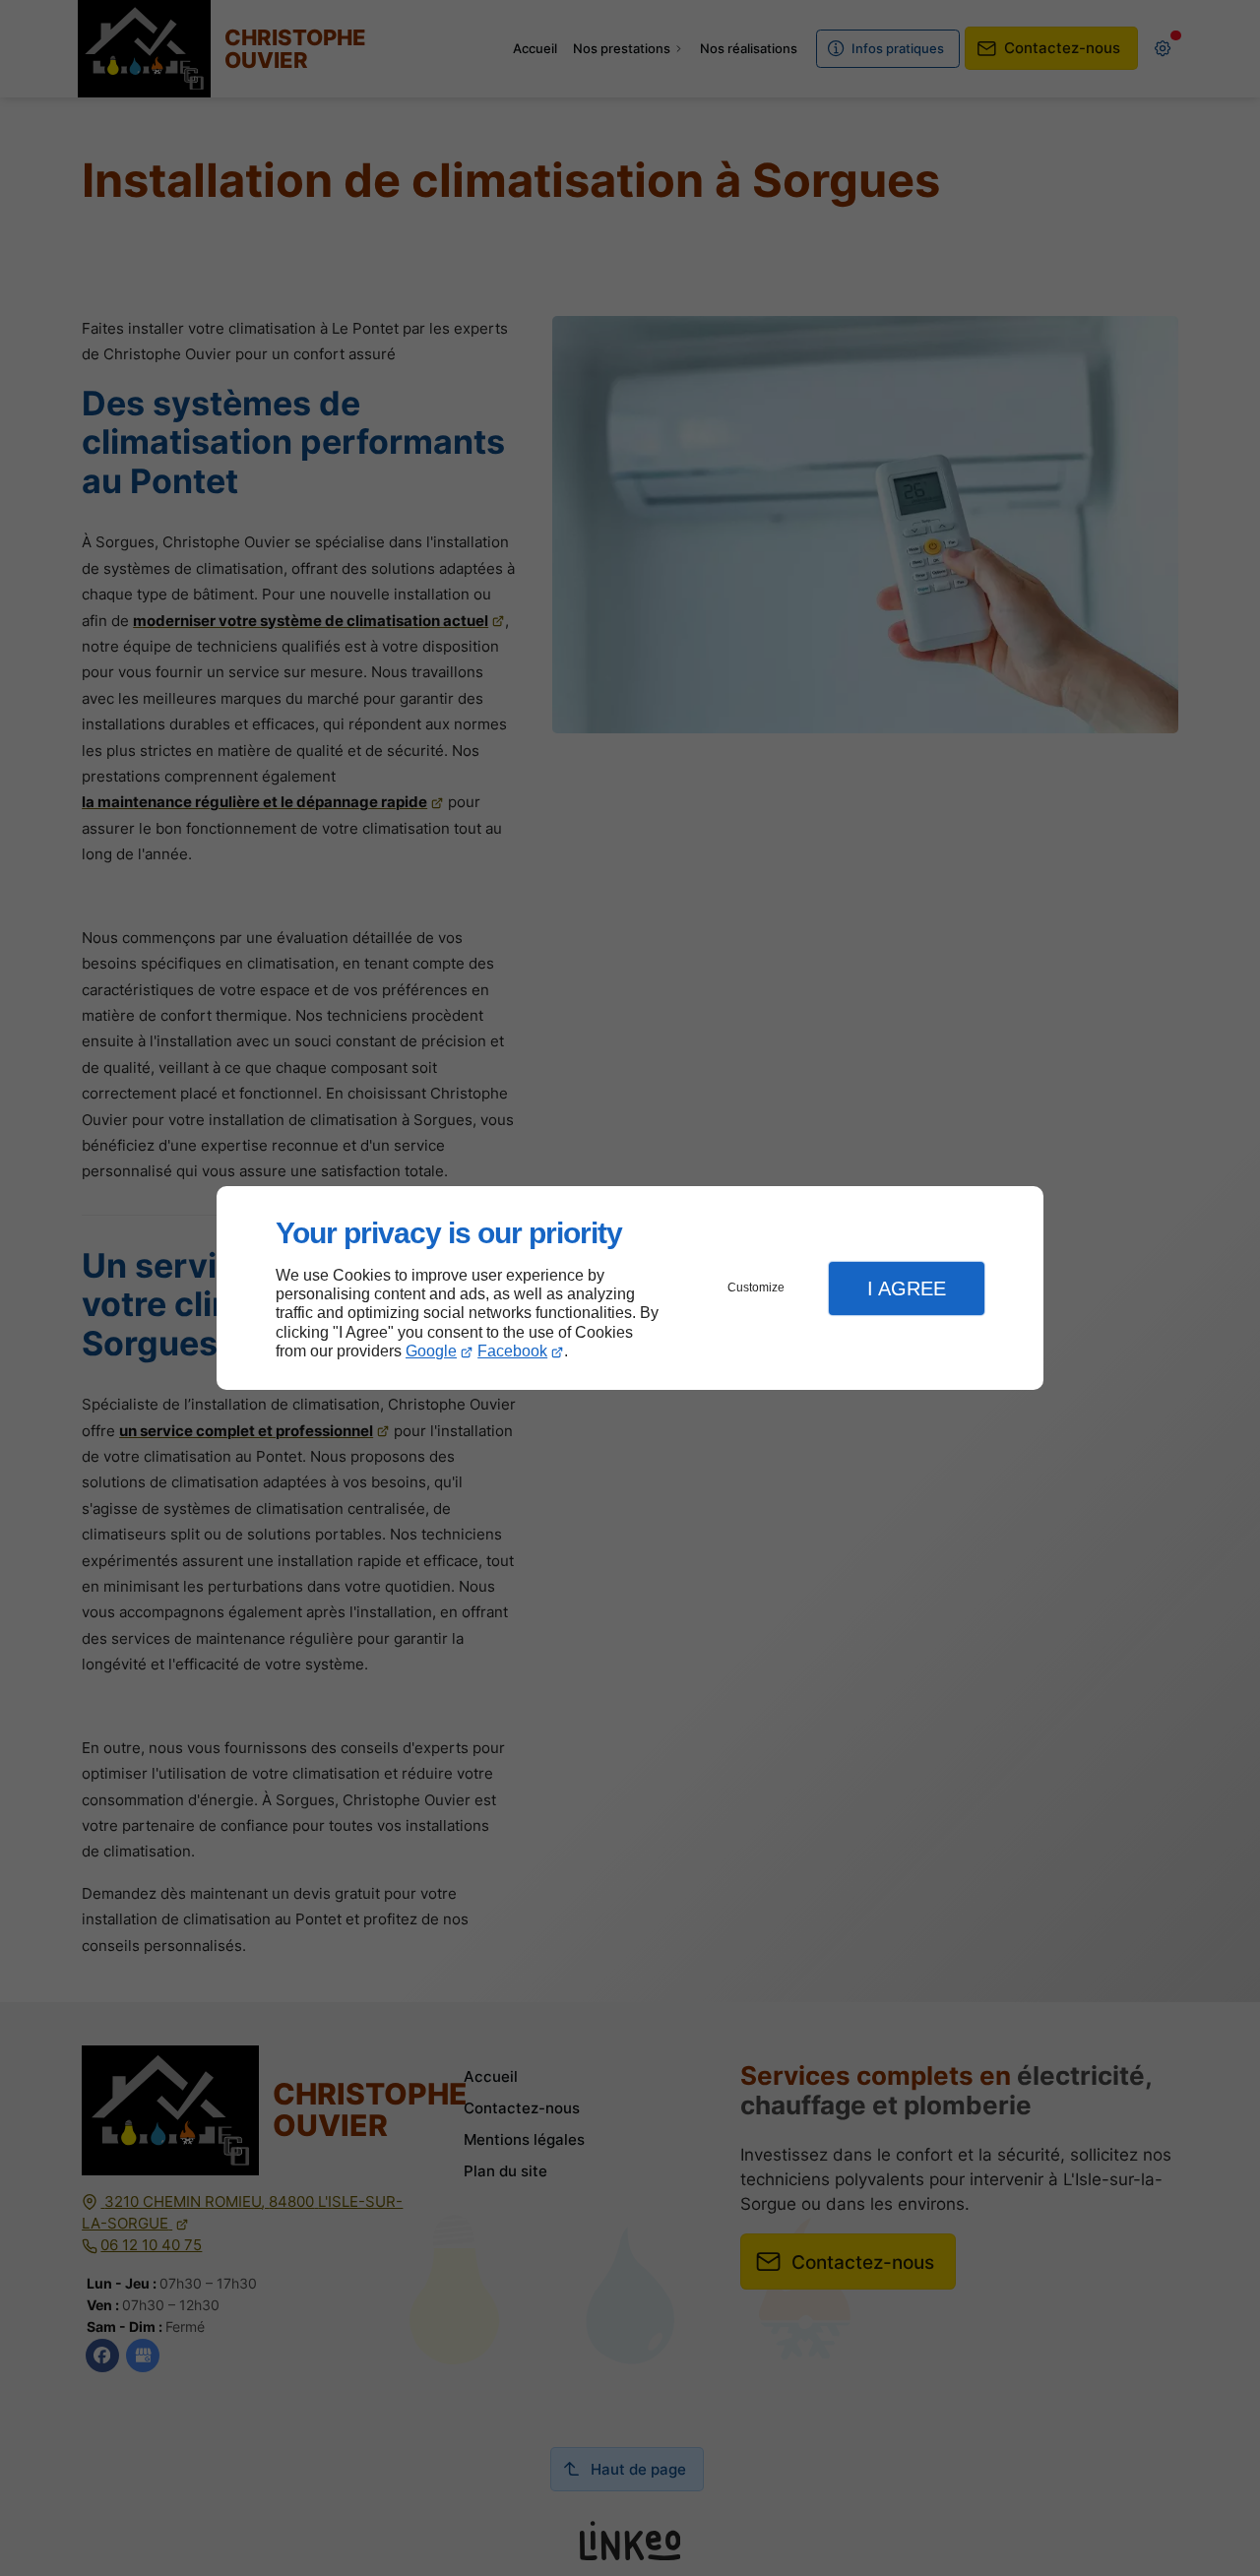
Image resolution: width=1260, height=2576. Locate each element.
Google (431, 1351)
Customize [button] (756, 1288)
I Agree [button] (907, 1288)
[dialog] (630, 1288)
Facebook (512, 1351)
